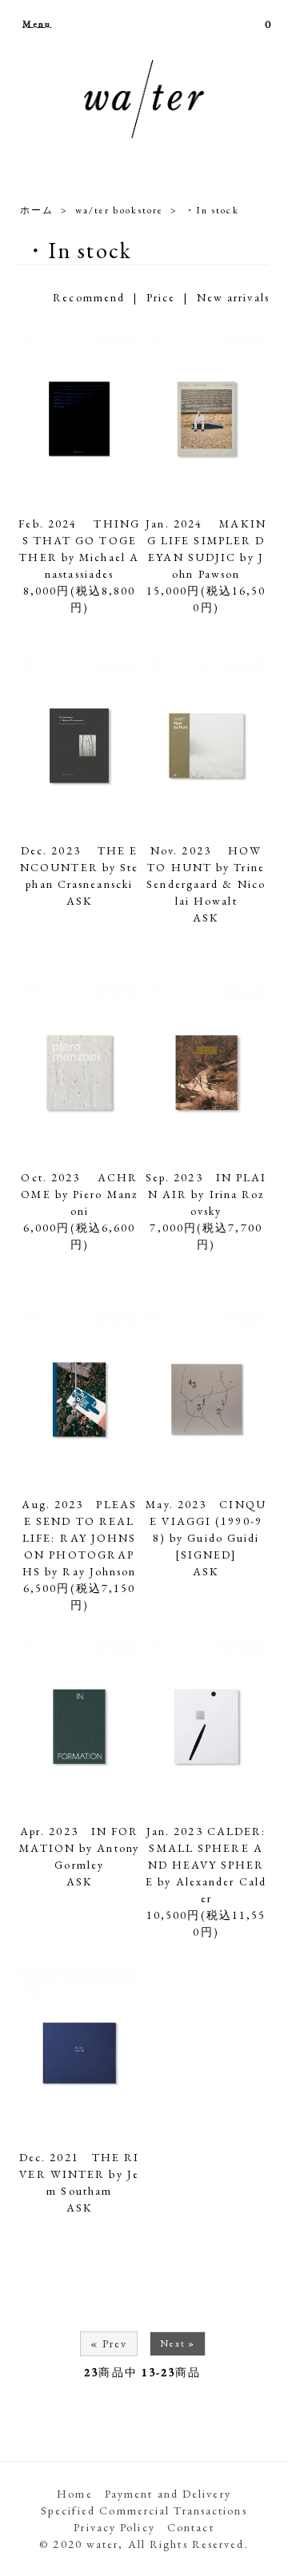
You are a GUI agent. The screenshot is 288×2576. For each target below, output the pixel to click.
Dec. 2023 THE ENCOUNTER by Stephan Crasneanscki (80, 867)
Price (161, 297)
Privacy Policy (114, 2527)
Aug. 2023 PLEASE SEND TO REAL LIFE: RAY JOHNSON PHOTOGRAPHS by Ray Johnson (79, 1538)
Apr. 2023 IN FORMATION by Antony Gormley (79, 1848)
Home (74, 2494)
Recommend (89, 297)
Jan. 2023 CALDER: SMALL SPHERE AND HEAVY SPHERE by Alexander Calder (206, 1865)
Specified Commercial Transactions (144, 2510)
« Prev (109, 2343)
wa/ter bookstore (120, 210)
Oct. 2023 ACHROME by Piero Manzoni (79, 1194)
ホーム (37, 210)
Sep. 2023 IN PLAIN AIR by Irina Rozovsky (206, 1194)
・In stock (212, 210)
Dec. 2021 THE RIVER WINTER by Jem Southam (80, 2174)
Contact (191, 2527)
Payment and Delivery (168, 2494)
